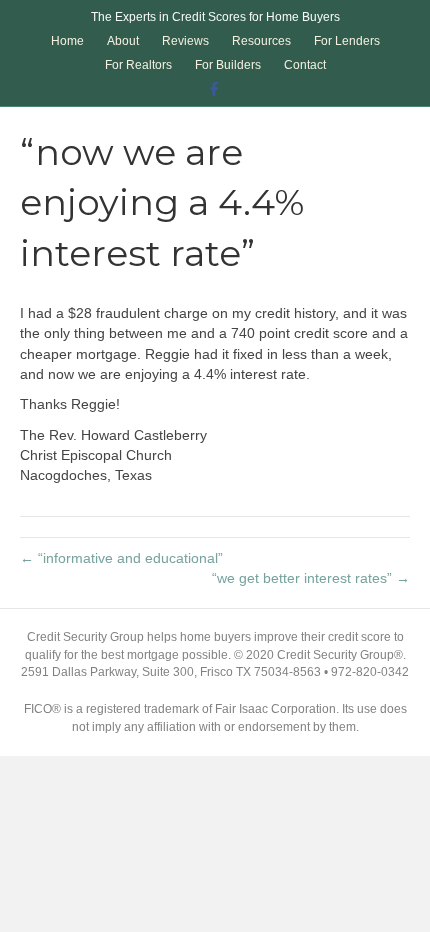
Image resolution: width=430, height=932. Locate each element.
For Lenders (347, 41)
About (123, 41)
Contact (305, 65)
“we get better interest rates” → (311, 578)
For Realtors (138, 65)
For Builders (228, 65)
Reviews (185, 41)
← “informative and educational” (121, 558)
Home (67, 41)
